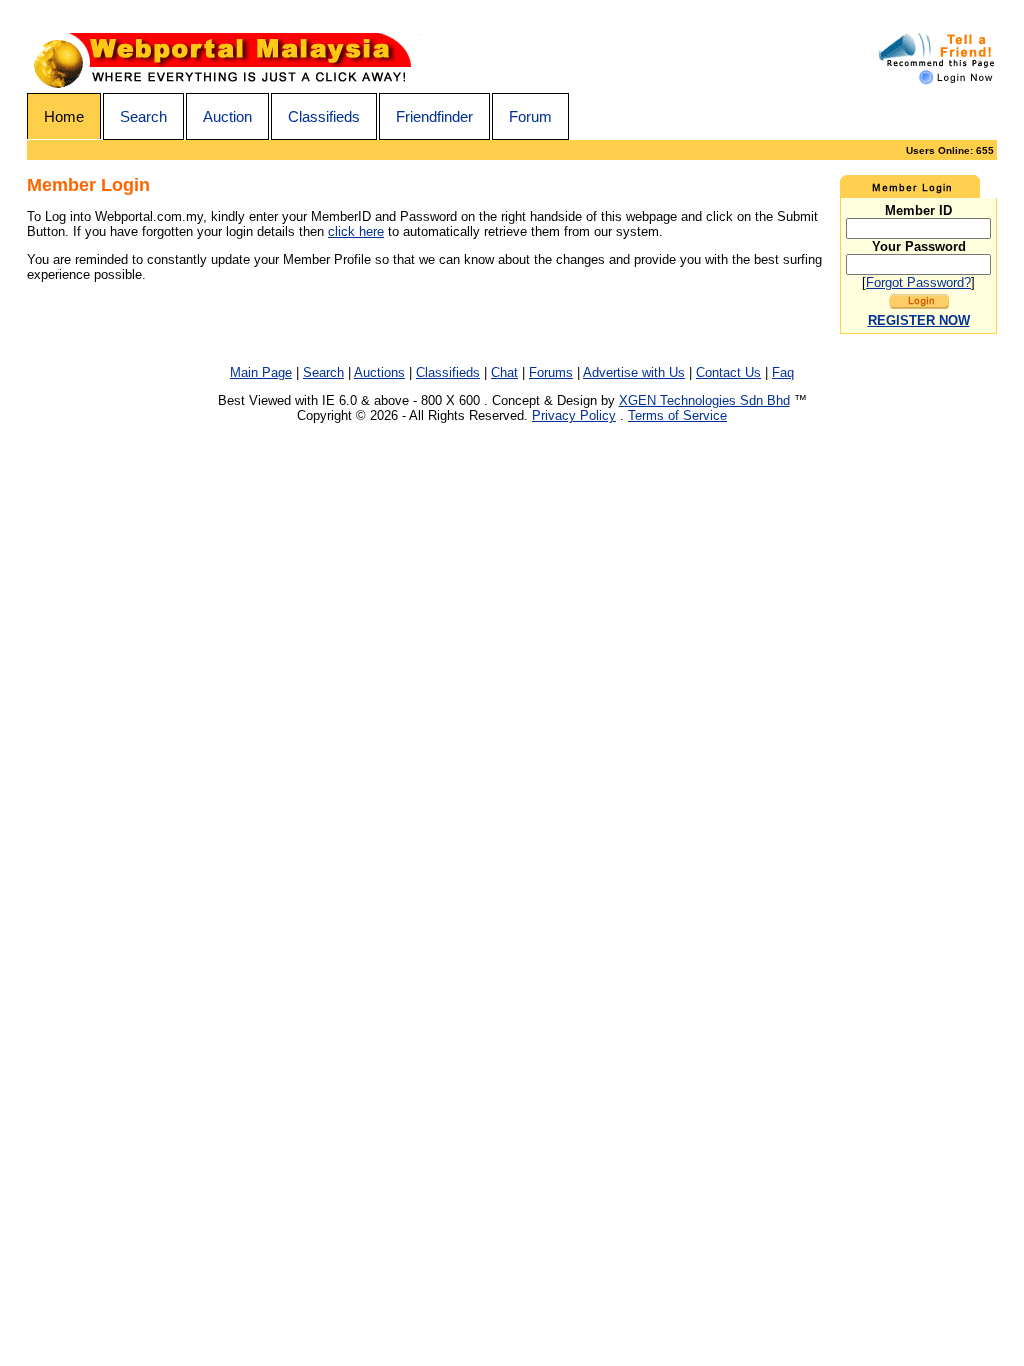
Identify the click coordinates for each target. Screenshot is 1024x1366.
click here (356, 231)
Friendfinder (434, 116)
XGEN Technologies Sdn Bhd (704, 400)
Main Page (261, 372)
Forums (551, 372)
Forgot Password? (918, 282)
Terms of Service (677, 415)
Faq (783, 372)
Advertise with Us (634, 372)
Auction (227, 116)
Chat (504, 372)
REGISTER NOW (919, 320)
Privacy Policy (574, 415)
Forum (530, 116)
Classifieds (324, 116)
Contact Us (728, 372)
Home (64, 116)
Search (143, 116)
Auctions (379, 372)
